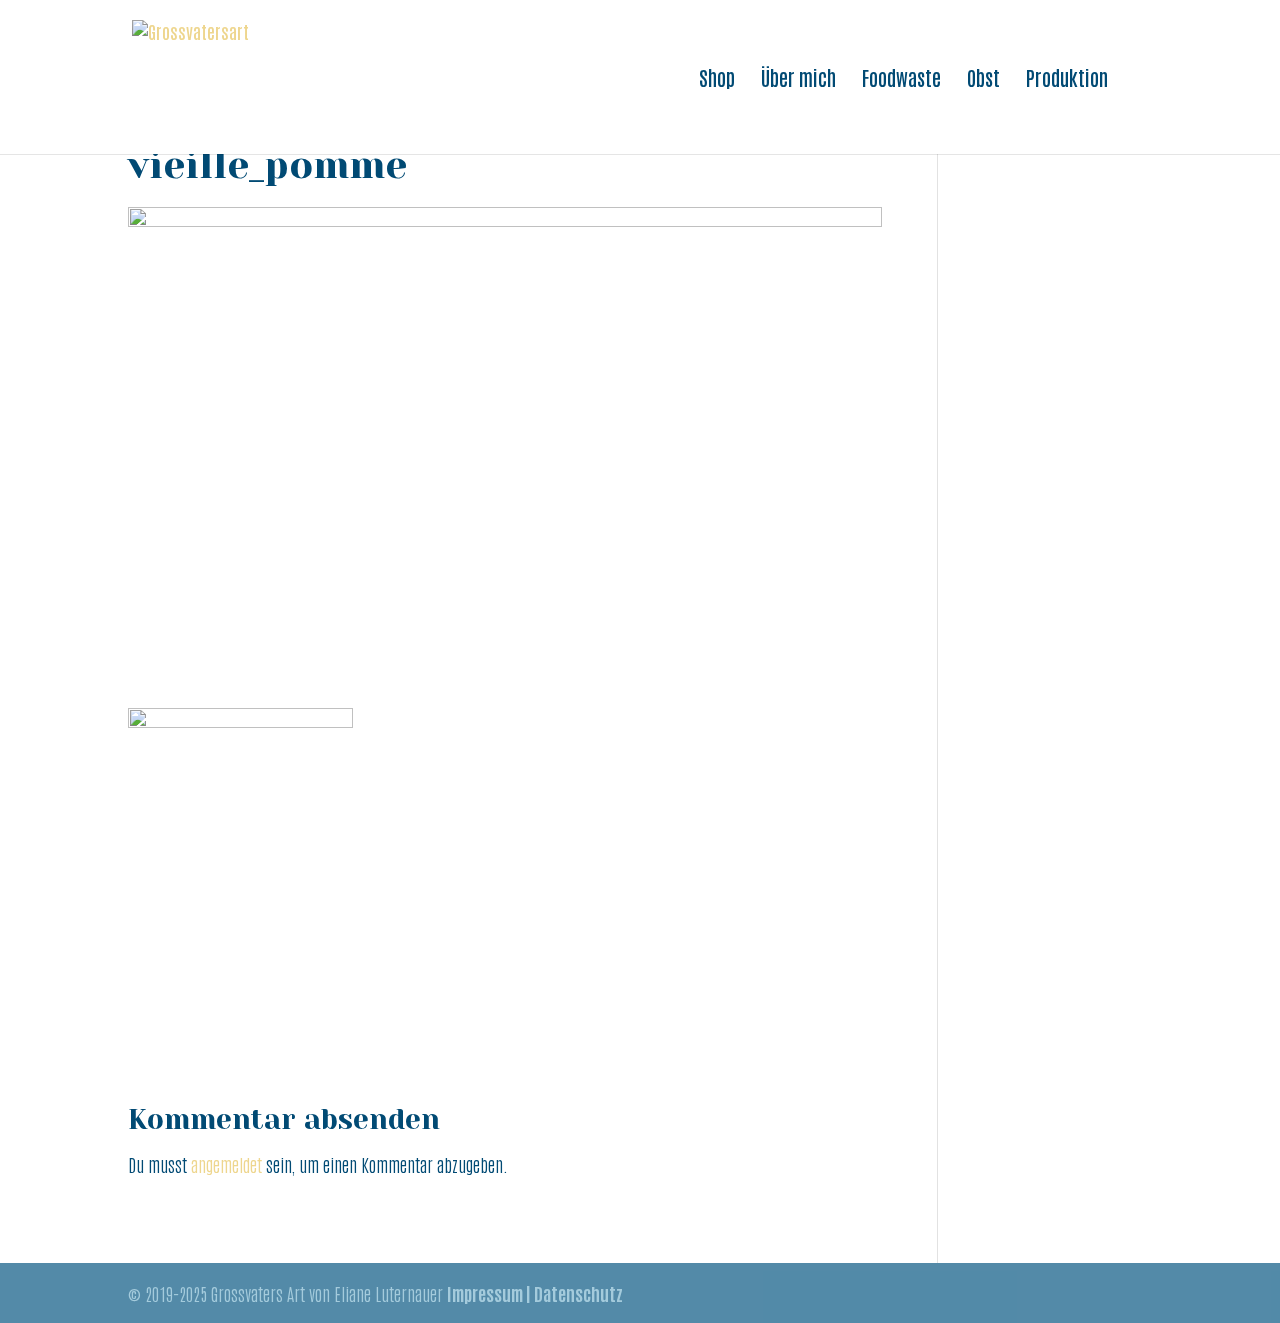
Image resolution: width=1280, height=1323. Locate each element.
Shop (717, 80)
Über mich (798, 80)
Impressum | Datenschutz (535, 1293)
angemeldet (226, 1164)
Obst (983, 80)
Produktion (1067, 80)
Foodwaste (901, 80)
